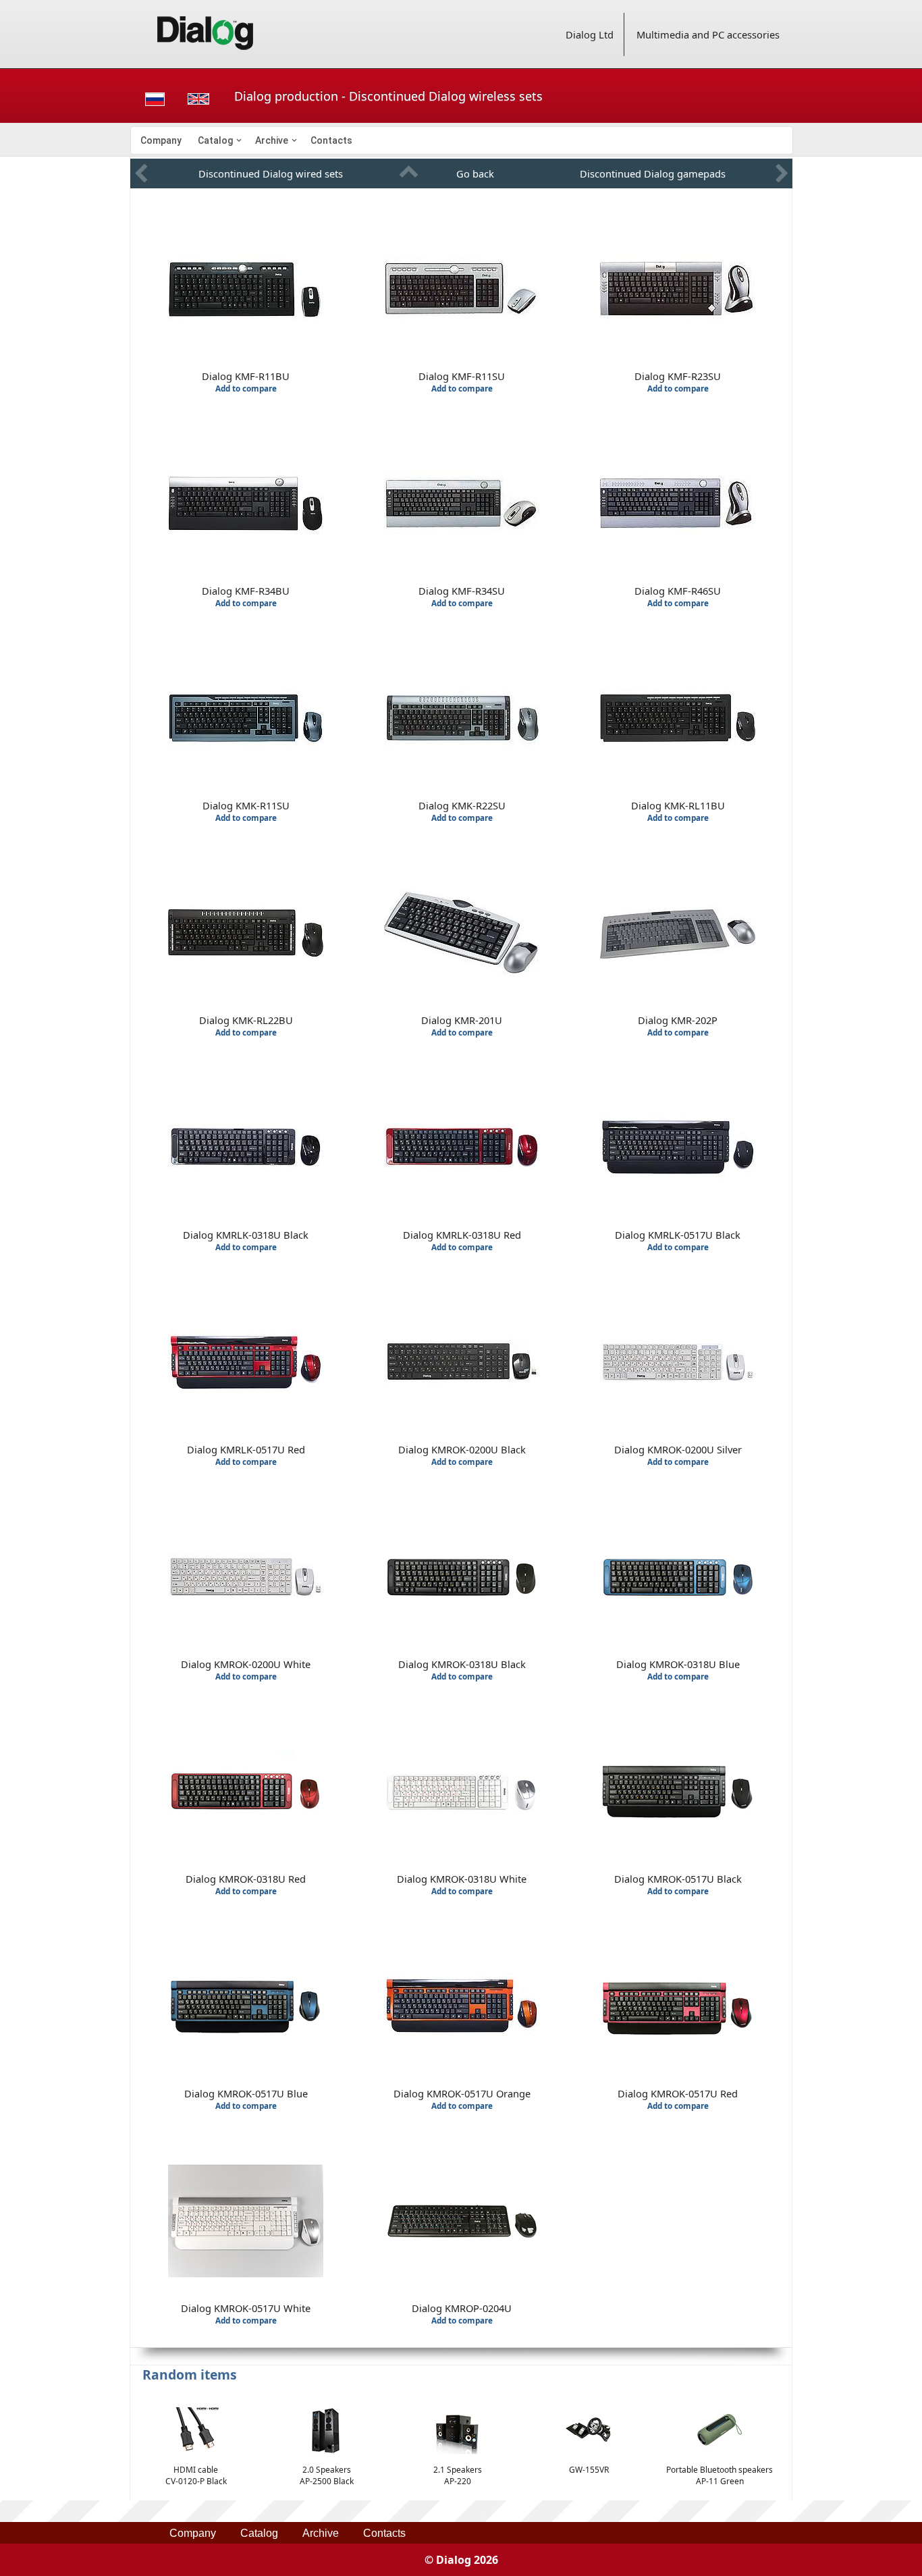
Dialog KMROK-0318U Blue (678, 1664)
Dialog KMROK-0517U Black (678, 1879)
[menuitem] (161, 140)
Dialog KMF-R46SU (678, 591)
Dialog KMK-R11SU (246, 805)
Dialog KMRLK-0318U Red (462, 1235)
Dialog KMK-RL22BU (246, 1020)
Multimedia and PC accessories (708, 34)
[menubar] (462, 140)
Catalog (215, 140)
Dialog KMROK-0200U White (246, 1664)
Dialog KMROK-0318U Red (246, 1879)
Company (161, 140)
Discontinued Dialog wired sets (271, 173)
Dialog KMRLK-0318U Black (246, 1235)
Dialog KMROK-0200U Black (462, 1449)
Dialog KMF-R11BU (246, 376)
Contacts (331, 140)
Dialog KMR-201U (462, 1020)
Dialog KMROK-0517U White (246, 2308)
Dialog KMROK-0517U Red (678, 2093)
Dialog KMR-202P (678, 1020)
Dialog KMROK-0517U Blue (246, 2093)
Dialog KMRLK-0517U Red (246, 1449)
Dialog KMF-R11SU (462, 376)
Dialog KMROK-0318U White (462, 1879)
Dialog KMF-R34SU (462, 591)
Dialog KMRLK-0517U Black (678, 1235)
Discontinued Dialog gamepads (653, 173)
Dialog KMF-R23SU (678, 376)
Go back (475, 173)
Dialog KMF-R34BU (246, 591)
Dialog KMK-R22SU (462, 805)
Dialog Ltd (590, 34)
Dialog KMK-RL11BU (678, 805)
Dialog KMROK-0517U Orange (462, 2093)
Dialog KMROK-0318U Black (462, 1664)
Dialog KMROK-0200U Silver (678, 1449)
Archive (272, 140)
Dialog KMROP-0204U (462, 2308)
